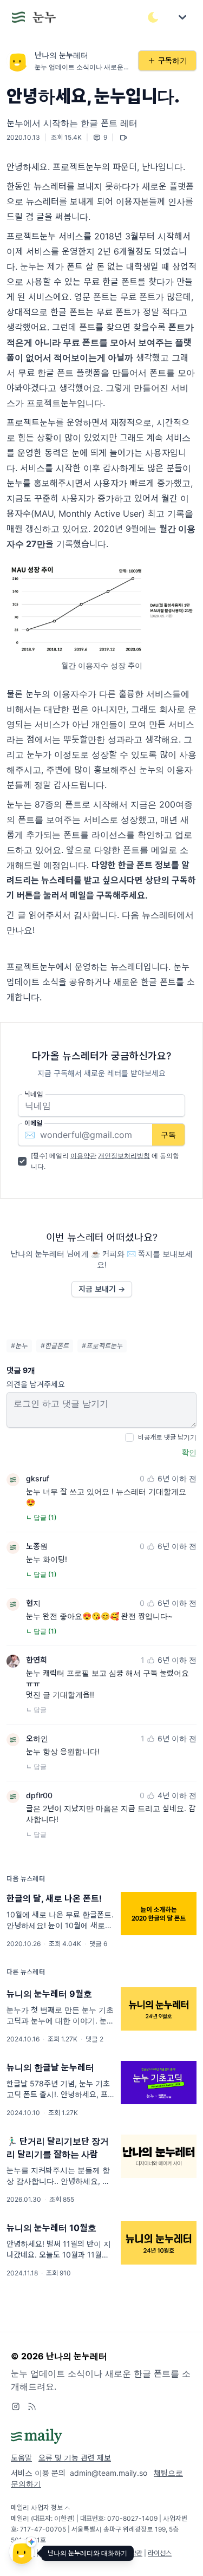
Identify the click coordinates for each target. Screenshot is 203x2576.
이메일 (33, 1123)
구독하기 (173, 60)
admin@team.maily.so (109, 2473)
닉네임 (34, 1094)
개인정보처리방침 (124, 1156)
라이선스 (160, 2553)
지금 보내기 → (102, 1289)
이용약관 (83, 1156)
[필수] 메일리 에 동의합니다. (105, 1161)
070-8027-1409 (132, 2518)
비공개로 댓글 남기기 (167, 1437)
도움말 (21, 2458)
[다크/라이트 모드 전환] (153, 17)
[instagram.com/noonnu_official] (16, 2406)
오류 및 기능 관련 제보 (75, 2458)
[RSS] (32, 2406)
